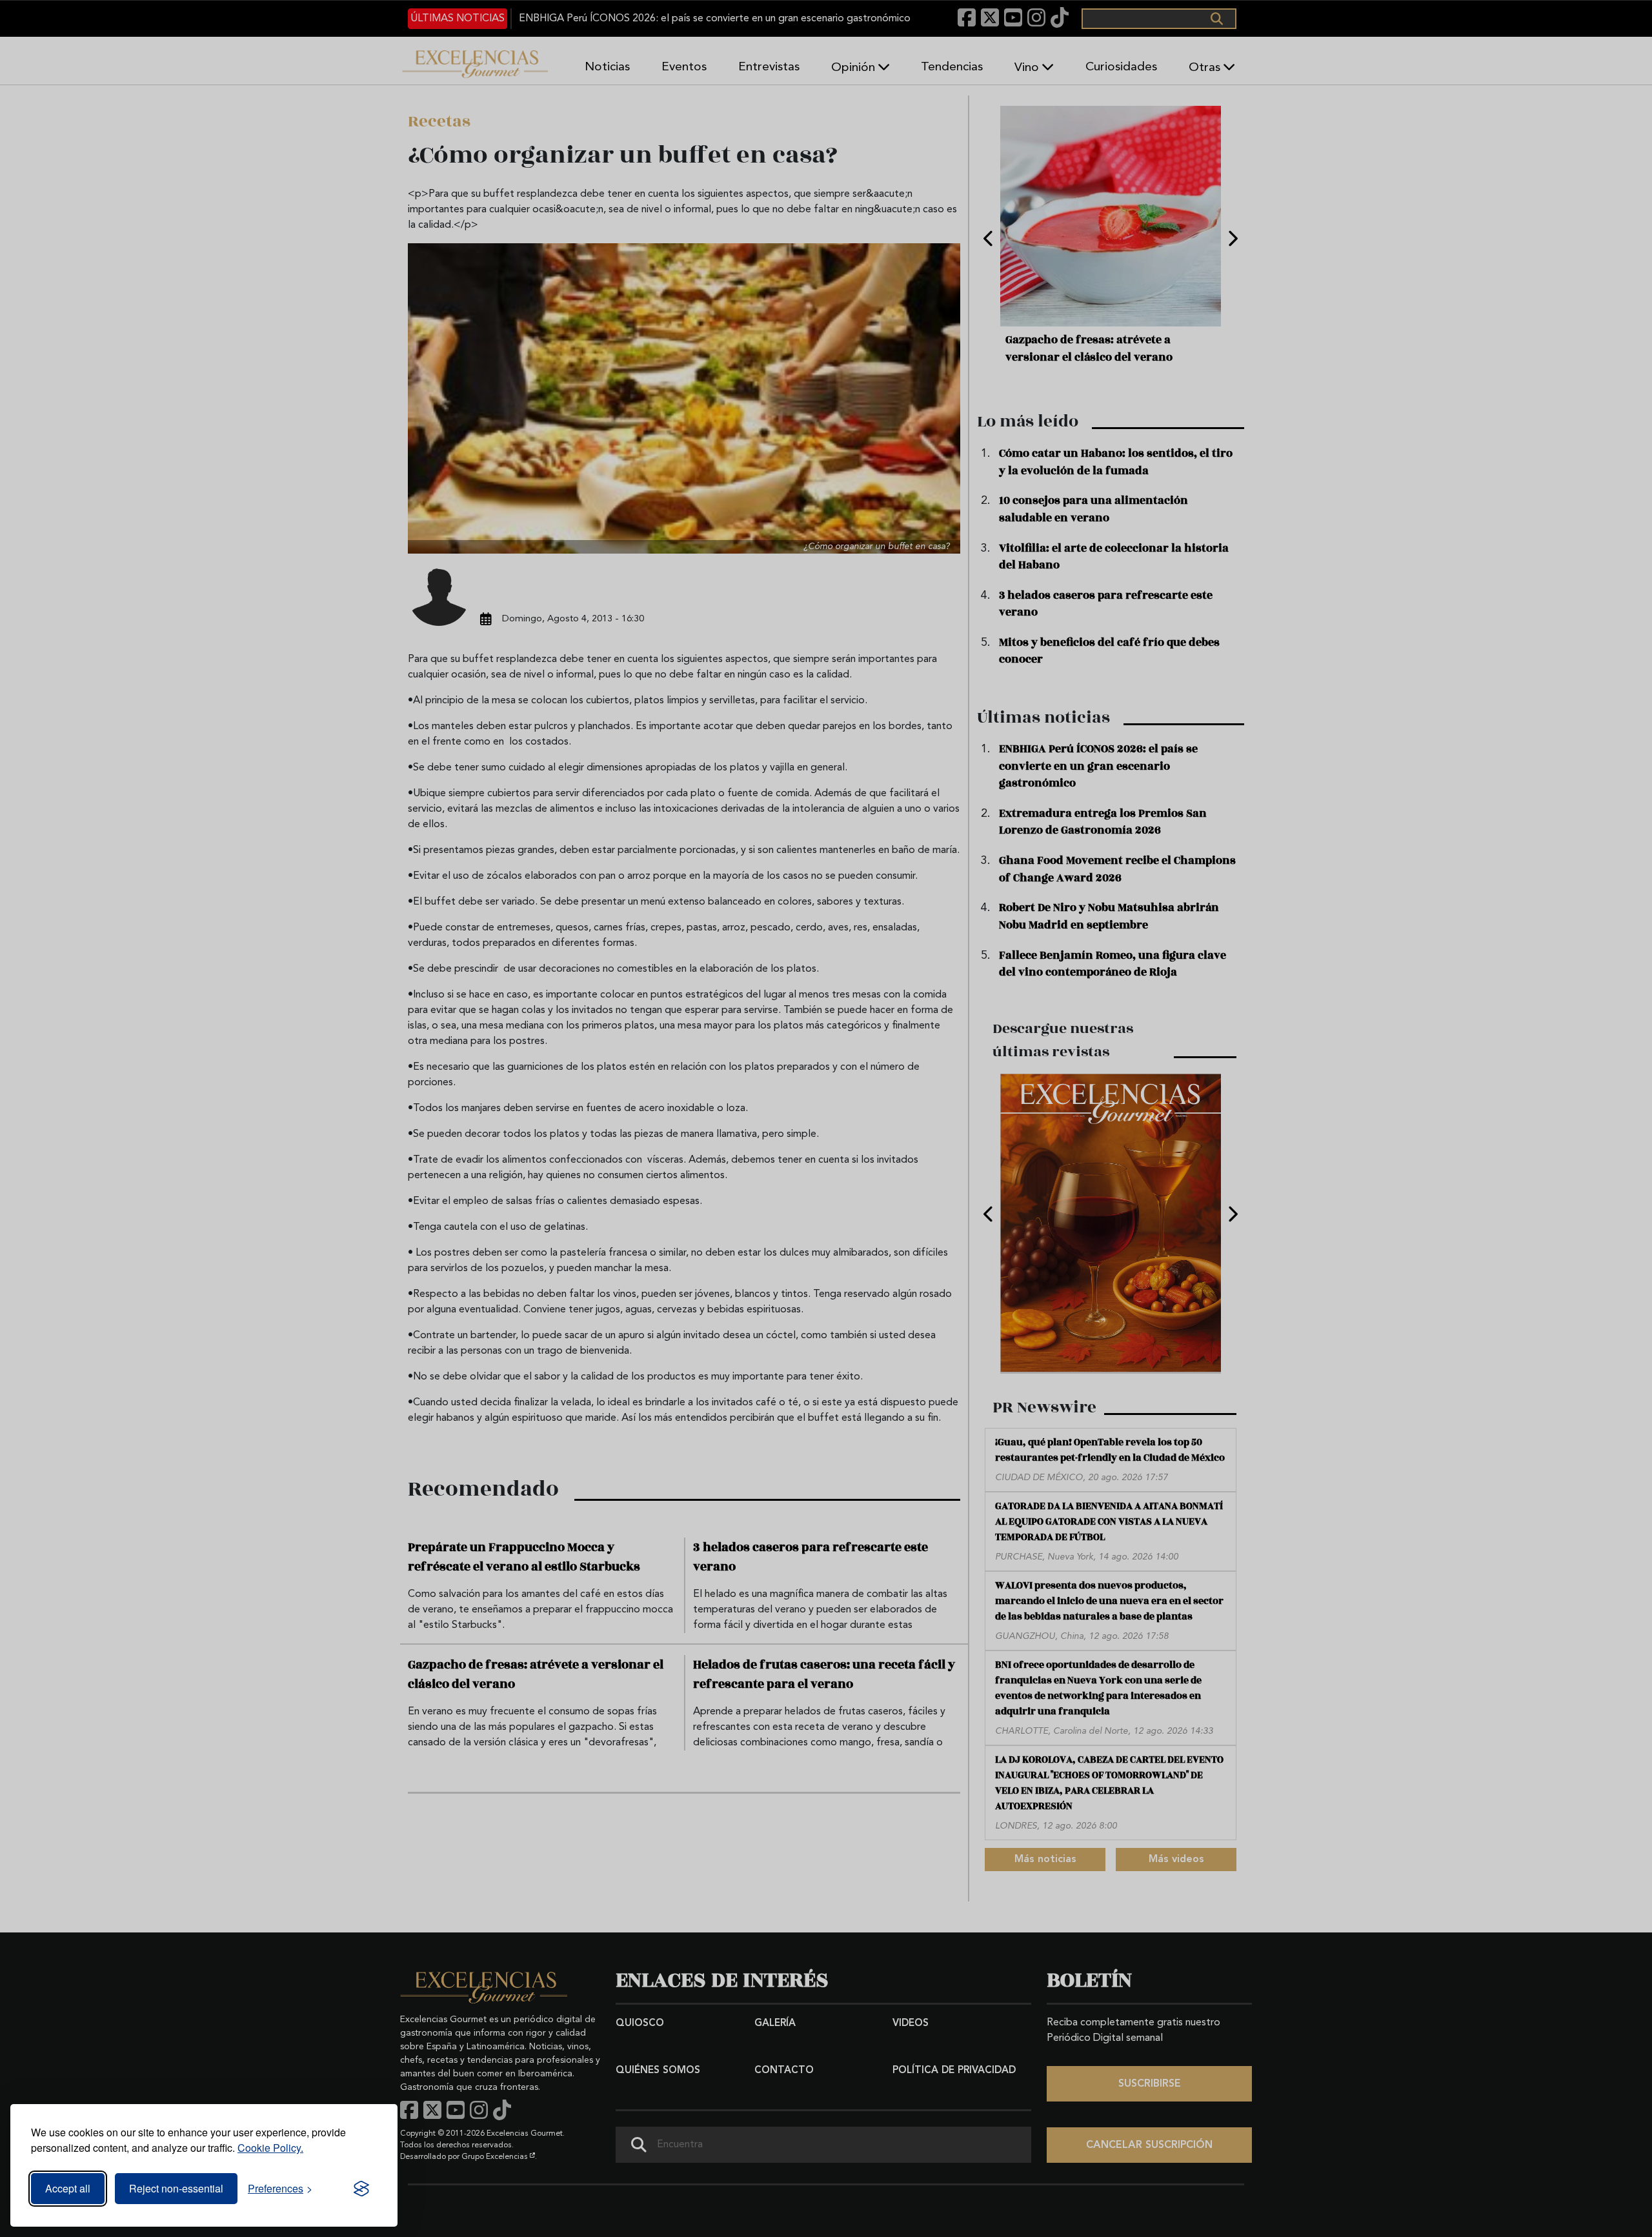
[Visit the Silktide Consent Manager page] (361, 2189)
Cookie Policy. (270, 2148)
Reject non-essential (176, 2188)
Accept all (68, 2188)
